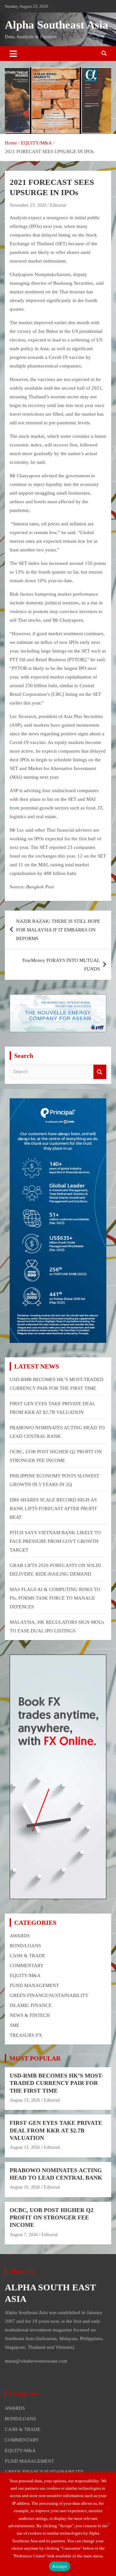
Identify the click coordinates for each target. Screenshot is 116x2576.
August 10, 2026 (25, 2187)
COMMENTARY (27, 1966)
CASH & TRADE (27, 1956)
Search (100, 1072)
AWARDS (20, 1936)
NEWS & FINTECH (30, 2015)
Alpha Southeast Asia (57, 25)
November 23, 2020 (28, 205)
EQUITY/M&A (25, 1975)
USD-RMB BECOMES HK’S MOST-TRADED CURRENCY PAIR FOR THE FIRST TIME (56, 2083)
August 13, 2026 (25, 2100)
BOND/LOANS (25, 1946)
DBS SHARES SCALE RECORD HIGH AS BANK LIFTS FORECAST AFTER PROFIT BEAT (53, 1508)
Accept (60, 2566)
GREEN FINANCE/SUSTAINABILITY (49, 1995)
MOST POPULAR (35, 2058)
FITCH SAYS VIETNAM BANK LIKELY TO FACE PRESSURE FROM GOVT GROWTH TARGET (55, 1541)
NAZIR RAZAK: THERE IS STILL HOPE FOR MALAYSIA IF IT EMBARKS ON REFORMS (58, 930)
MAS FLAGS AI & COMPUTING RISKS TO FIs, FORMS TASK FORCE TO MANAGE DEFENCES (55, 1598)
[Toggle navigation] (13, 54)
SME (15, 2025)
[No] (108, 2524)
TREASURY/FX (26, 2035)
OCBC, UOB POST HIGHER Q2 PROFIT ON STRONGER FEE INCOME (52, 2218)
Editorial (58, 205)
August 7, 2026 (24, 2235)
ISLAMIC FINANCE (31, 2005)
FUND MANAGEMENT (34, 1985)
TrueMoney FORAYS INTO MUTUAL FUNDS (61, 965)
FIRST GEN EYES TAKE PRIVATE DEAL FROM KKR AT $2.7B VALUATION (56, 2130)
